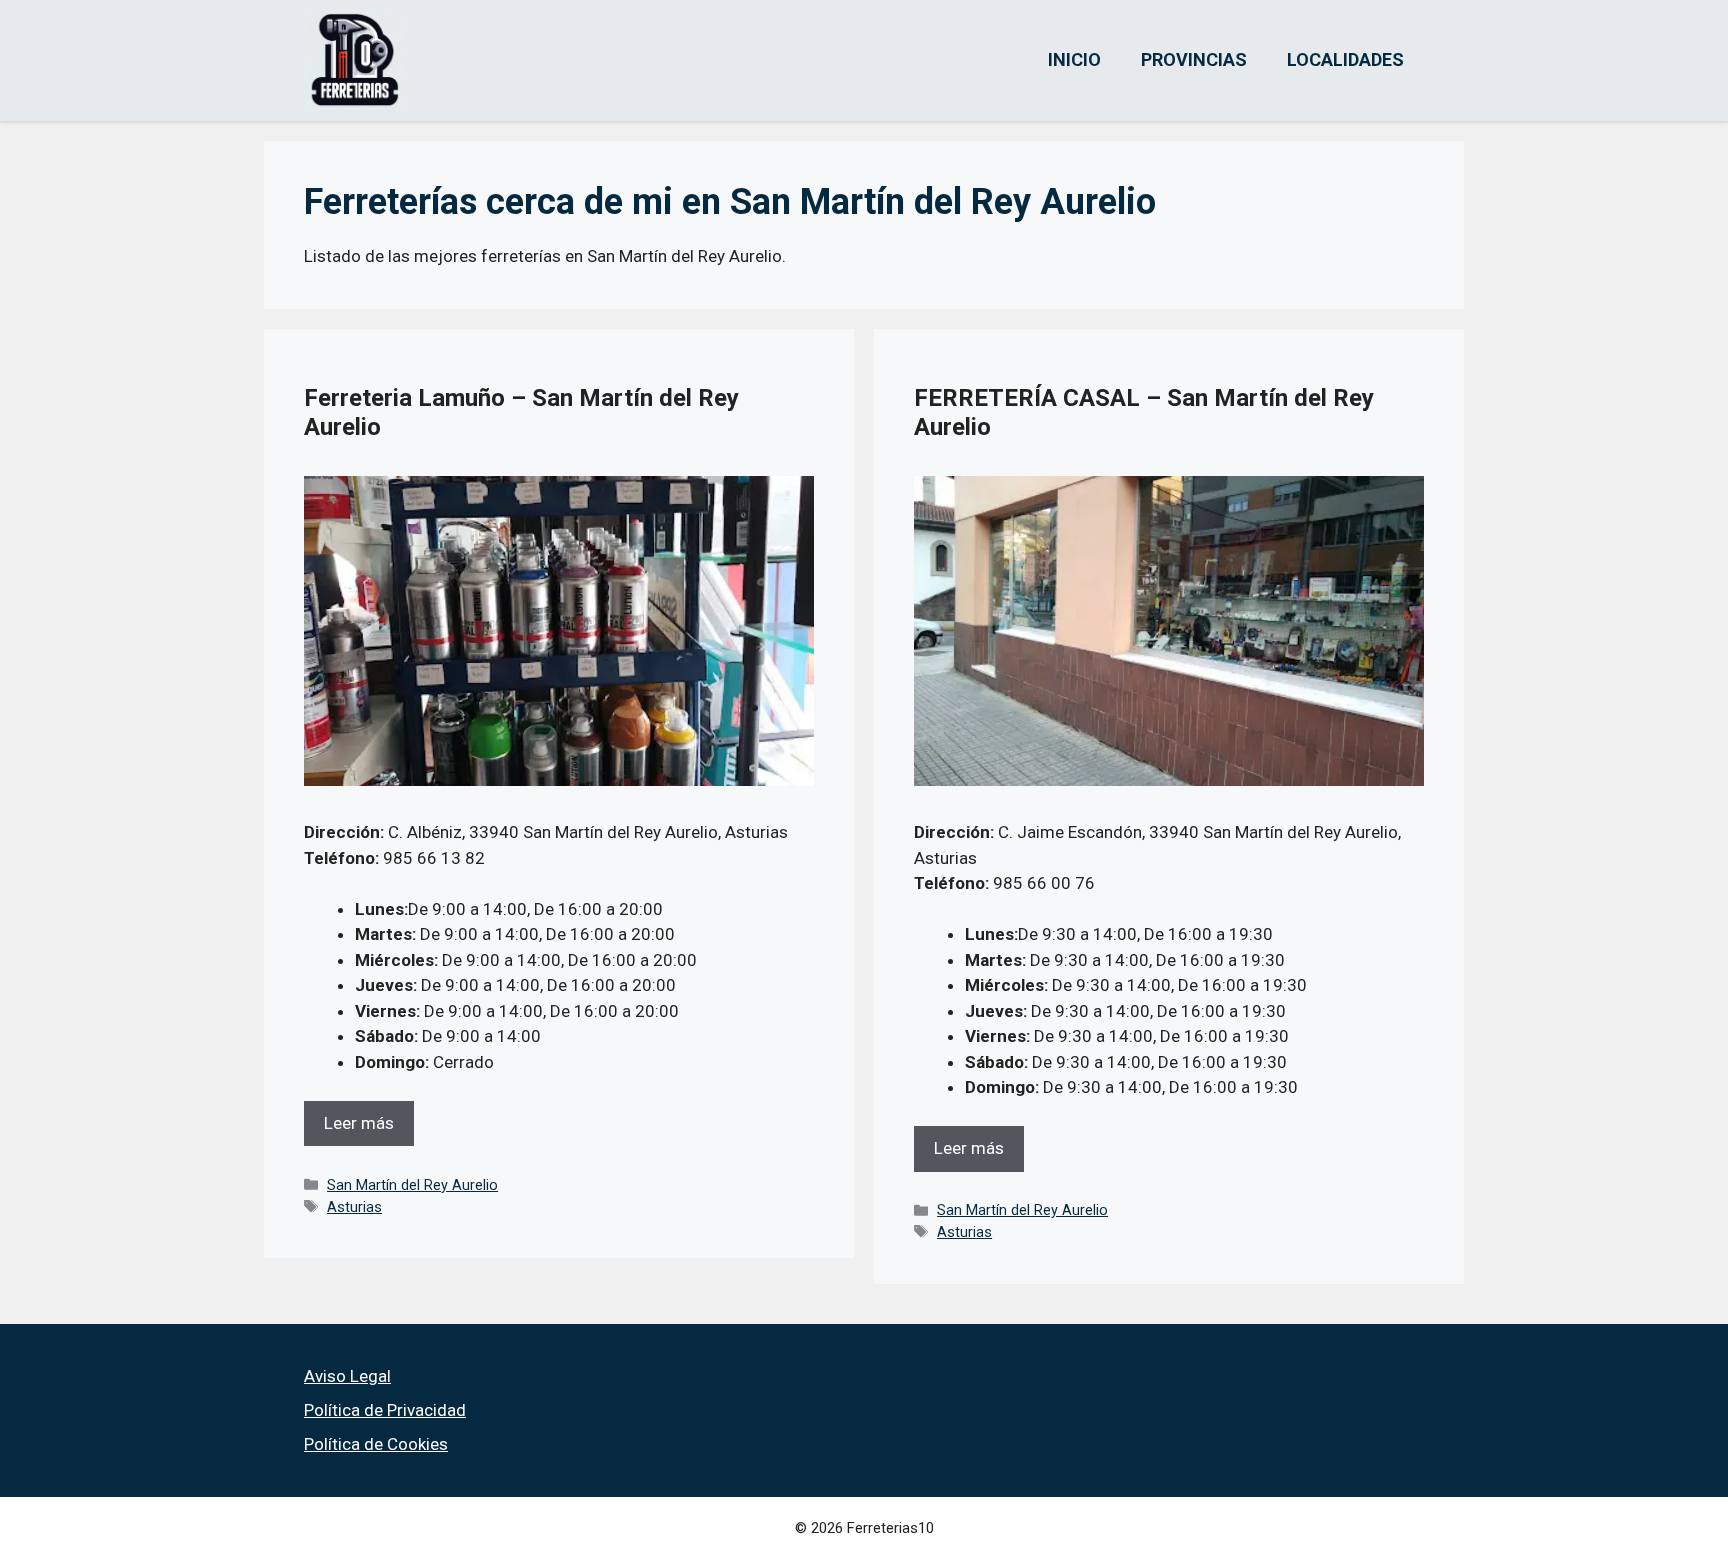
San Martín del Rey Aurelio (412, 1185)
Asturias (354, 1207)
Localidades (1345, 59)
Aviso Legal (347, 1376)
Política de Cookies (376, 1444)
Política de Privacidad (385, 1410)
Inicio (1074, 59)
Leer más (359, 1123)
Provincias (1194, 59)
